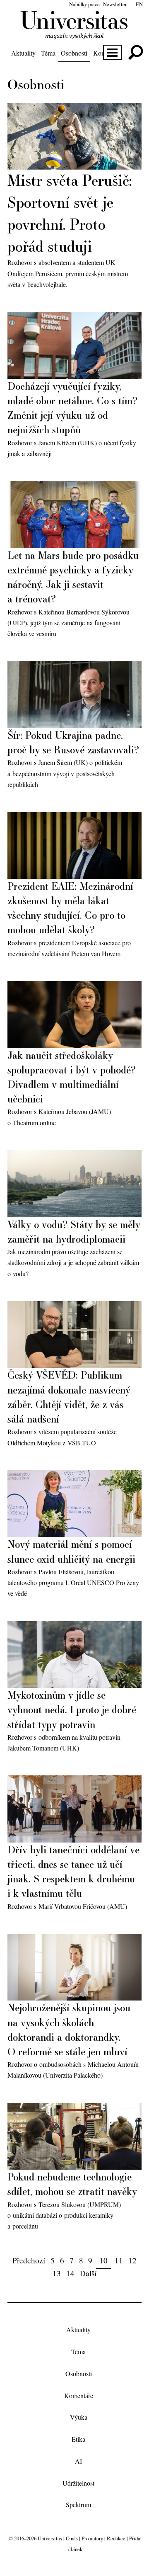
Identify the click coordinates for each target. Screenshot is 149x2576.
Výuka (79, 2417)
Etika (78, 2439)
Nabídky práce (84, 4)
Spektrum (78, 2505)
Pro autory (92, 2538)
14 (70, 2273)
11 (119, 2260)
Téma (48, 53)
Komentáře (79, 2395)
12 (132, 2260)
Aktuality (23, 53)
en (139, 4)
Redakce (116, 2538)
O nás (72, 2538)
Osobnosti (74, 53)
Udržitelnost (78, 2483)
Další (88, 2273)
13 (57, 2273)
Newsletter (115, 4)
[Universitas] (75, 35)
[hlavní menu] (112, 52)
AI (78, 2461)
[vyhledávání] (136, 52)
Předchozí (29, 2260)
